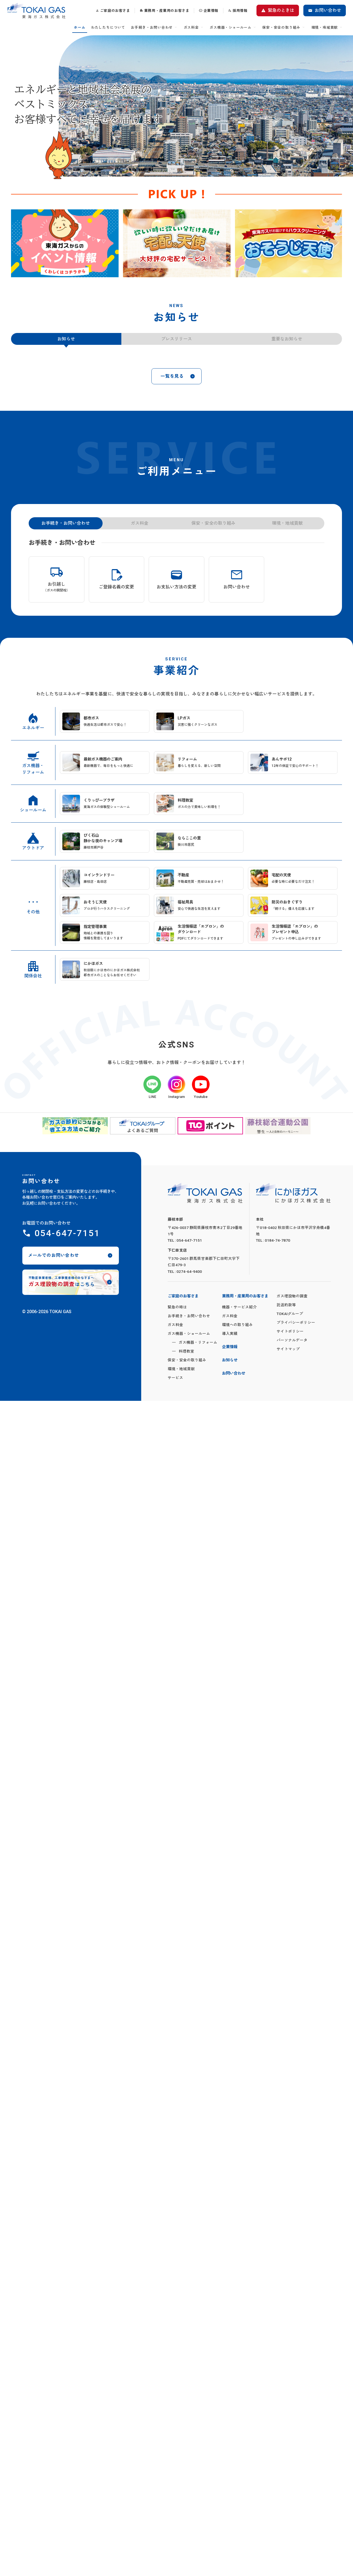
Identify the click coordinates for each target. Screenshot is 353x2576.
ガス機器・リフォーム (198, 1342)
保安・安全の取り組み (281, 27)
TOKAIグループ (290, 1314)
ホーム (80, 27)
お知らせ (230, 1360)
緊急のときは (281, 10)
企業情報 (211, 11)
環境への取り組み (237, 1325)
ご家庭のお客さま (115, 11)
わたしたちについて (108, 27)
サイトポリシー (290, 1331)
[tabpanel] (65, 243)
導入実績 (230, 1334)
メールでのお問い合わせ (54, 1255)
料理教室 (186, 1351)
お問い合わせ (328, 10)
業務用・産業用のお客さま (167, 11)
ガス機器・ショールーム (231, 27)
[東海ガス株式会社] (36, 11)
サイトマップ (288, 1349)
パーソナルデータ (292, 1340)
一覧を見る (172, 376)
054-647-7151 (67, 1233)
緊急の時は (177, 1307)
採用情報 (240, 11)
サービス (175, 1378)
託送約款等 (286, 1305)
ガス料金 (191, 27)
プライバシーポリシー (296, 1322)
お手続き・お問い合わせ (152, 27)
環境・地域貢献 (325, 27)
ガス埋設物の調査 (292, 1296)
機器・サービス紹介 (239, 1307)
